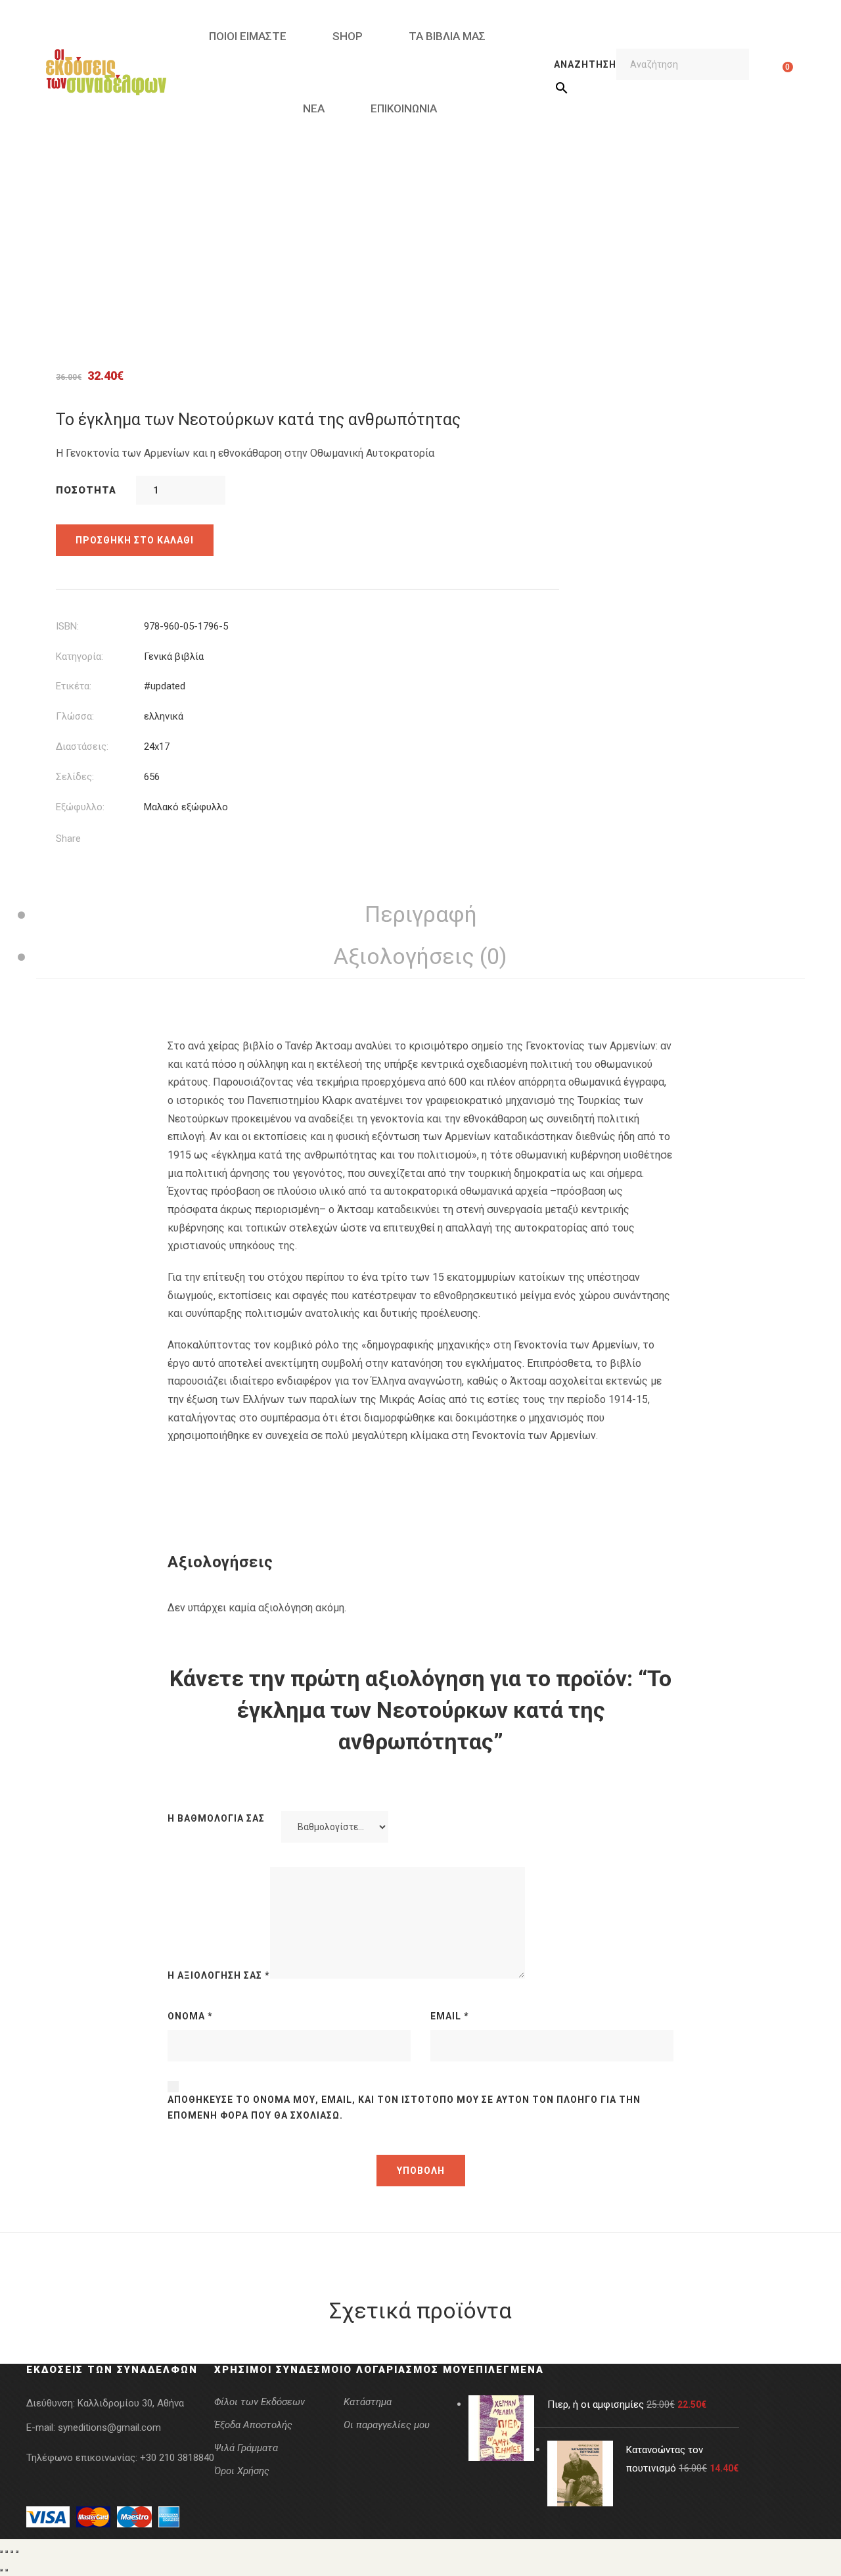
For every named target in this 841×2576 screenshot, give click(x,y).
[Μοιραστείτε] (12, 2552)
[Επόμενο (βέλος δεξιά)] (7, 2570)
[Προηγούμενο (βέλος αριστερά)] (1, 2570)
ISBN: (67, 626)
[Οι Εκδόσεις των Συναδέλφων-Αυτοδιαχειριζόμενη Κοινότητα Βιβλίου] (106, 72)
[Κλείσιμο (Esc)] (17, 2552)
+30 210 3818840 (177, 2458)
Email (450, 2016)
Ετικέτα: (74, 686)
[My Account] (767, 72)
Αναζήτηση (585, 64)
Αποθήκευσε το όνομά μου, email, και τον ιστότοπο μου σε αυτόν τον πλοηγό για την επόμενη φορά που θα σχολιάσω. (404, 2107)
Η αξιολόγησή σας (219, 1975)
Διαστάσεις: (82, 747)
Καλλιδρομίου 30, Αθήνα (131, 2403)
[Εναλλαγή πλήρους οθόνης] (7, 2552)
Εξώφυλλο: (80, 807)
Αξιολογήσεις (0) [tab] (420, 956)
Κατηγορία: (80, 656)
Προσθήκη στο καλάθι (135, 540)
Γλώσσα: (75, 716)
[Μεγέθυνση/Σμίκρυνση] (1, 2552)
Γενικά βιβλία (174, 656)
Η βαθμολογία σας (216, 1818)
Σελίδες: (75, 777)
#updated (165, 686)
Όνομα (190, 2016)
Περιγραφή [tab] (421, 914)
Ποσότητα (86, 490)
